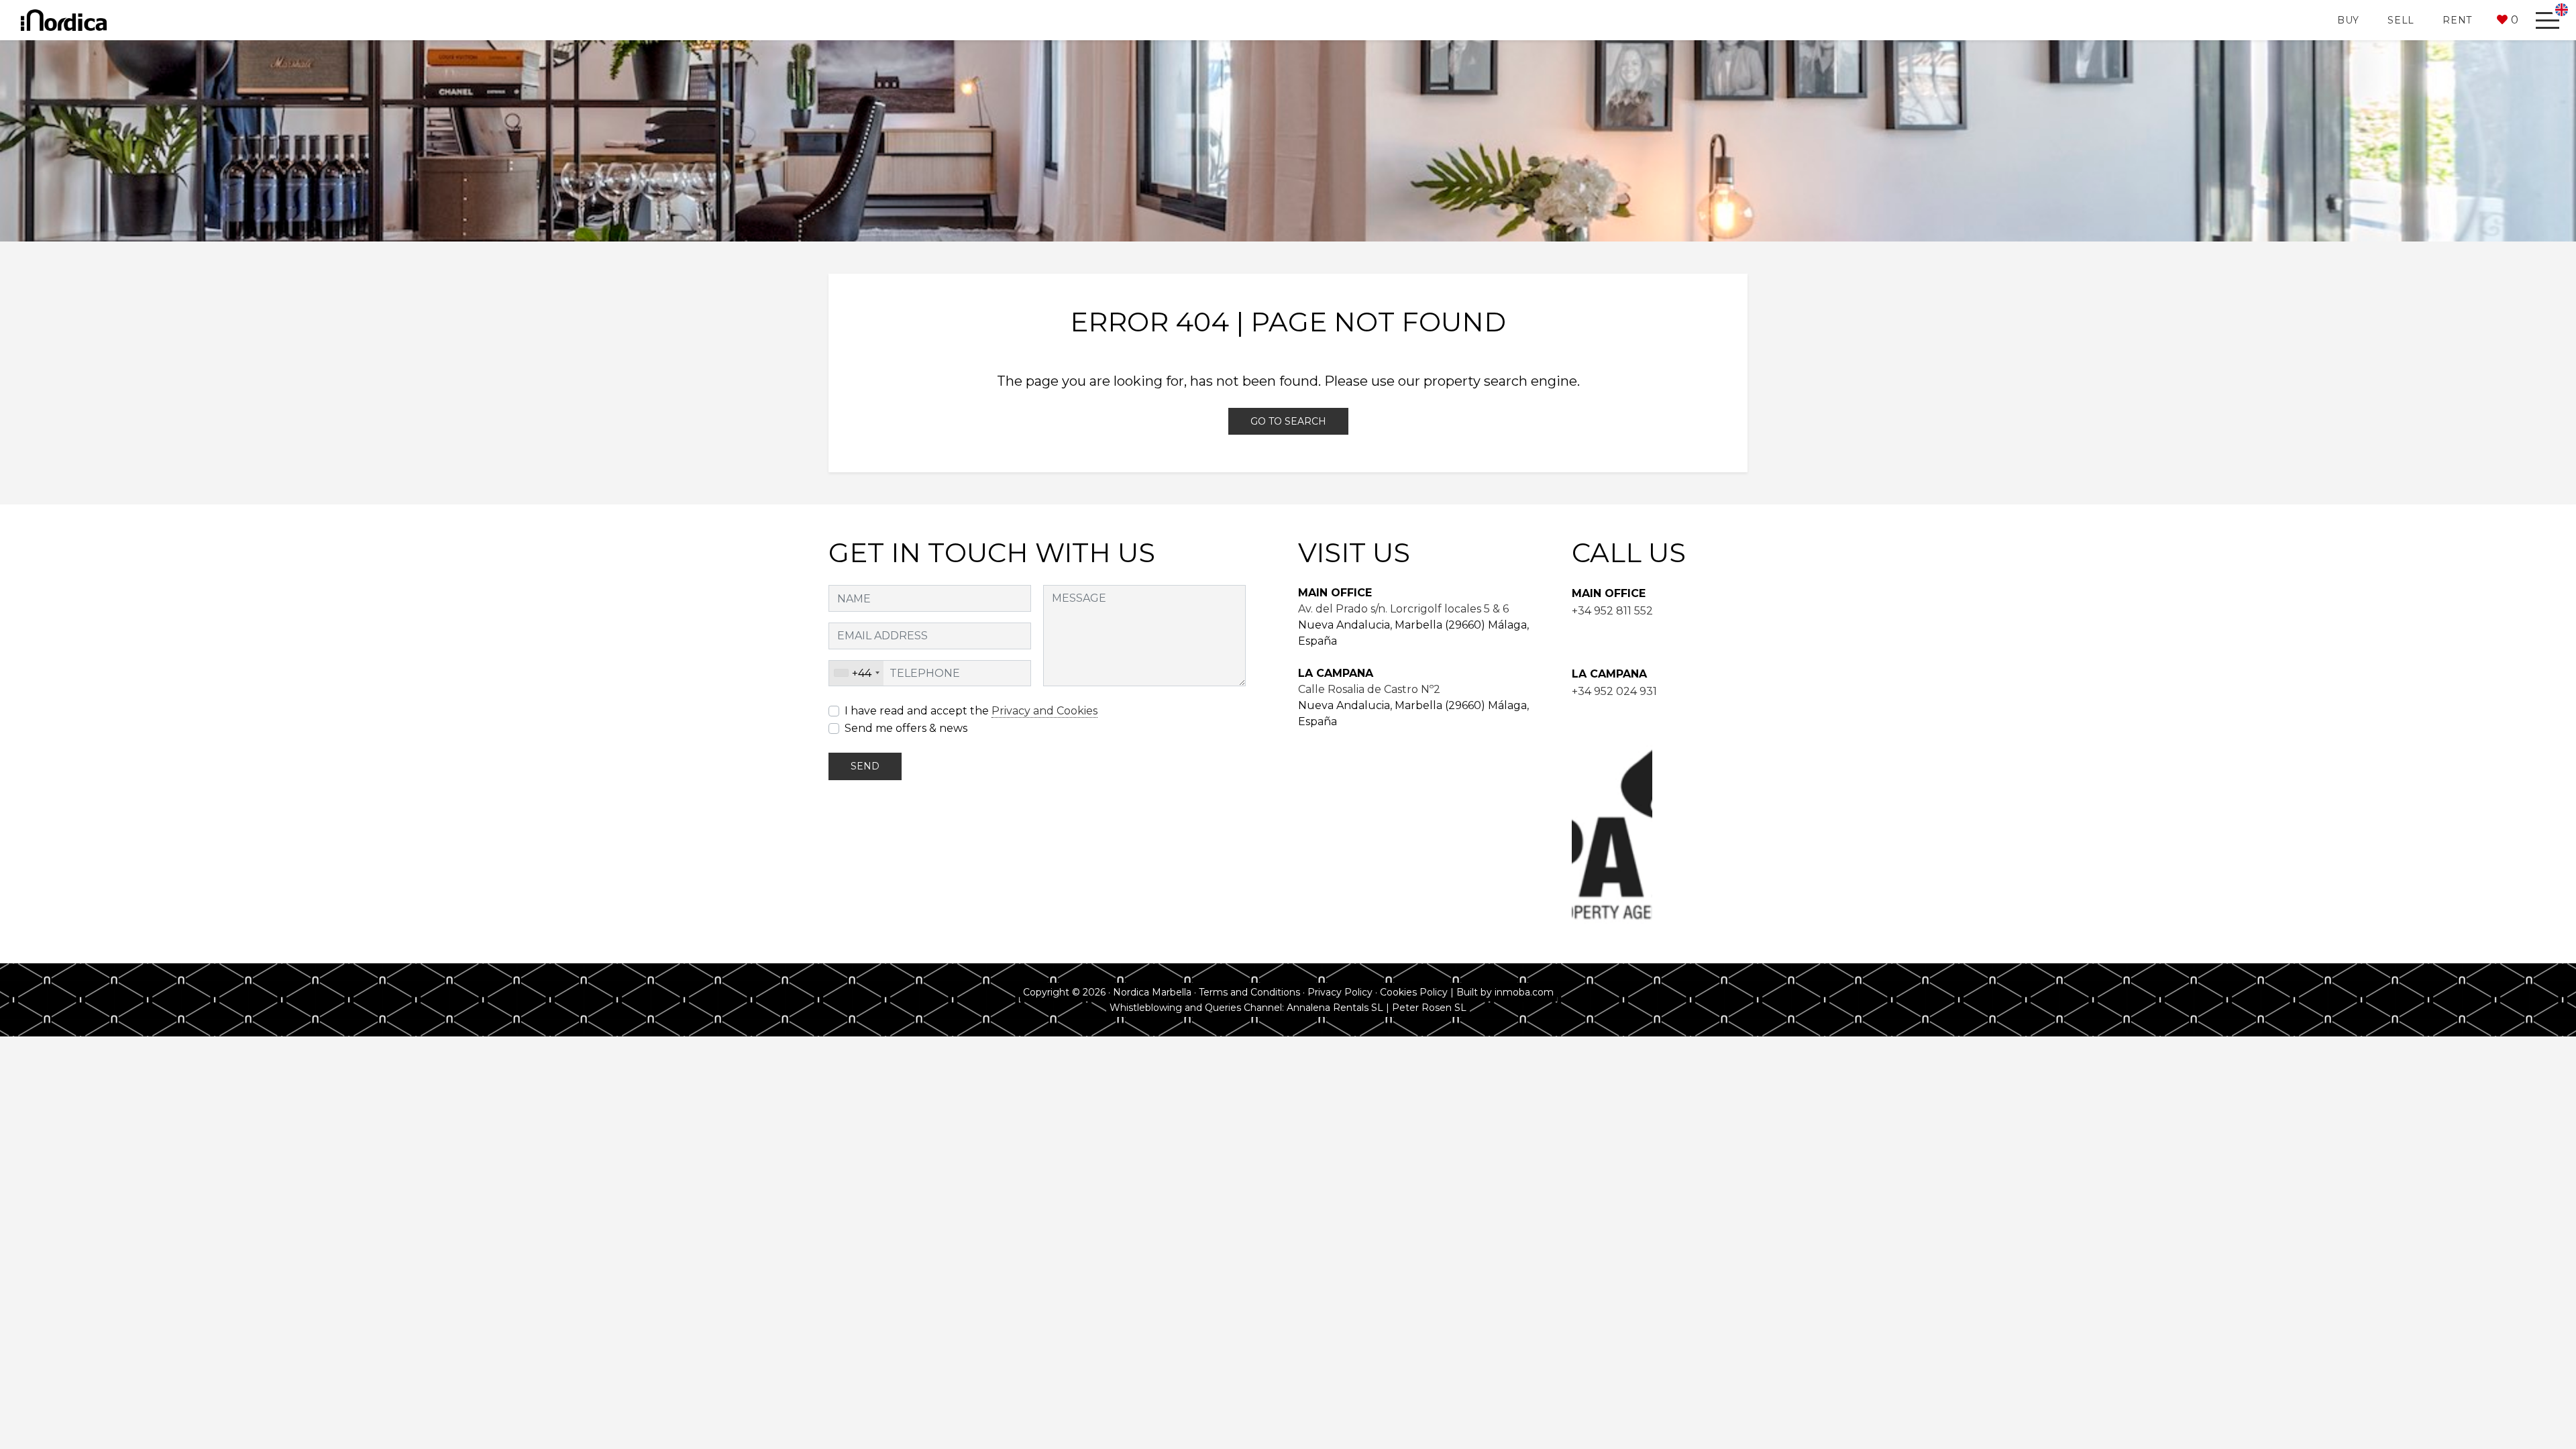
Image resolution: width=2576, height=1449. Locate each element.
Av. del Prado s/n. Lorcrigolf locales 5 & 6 (1403, 609)
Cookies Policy (1414, 992)
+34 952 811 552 (1612, 611)
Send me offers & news (906, 728)
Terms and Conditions (1249, 992)
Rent (2457, 20)
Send (865, 766)
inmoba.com (1524, 992)
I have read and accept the (971, 711)
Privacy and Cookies (1044, 711)
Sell (2401, 20)
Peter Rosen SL (1429, 1008)
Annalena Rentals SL (1335, 1008)
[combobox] (856, 674)
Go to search (1288, 421)
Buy (2348, 20)
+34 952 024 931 (1614, 691)
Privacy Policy (1340, 992)
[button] (2508, 20)
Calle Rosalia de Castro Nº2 (1369, 689)
